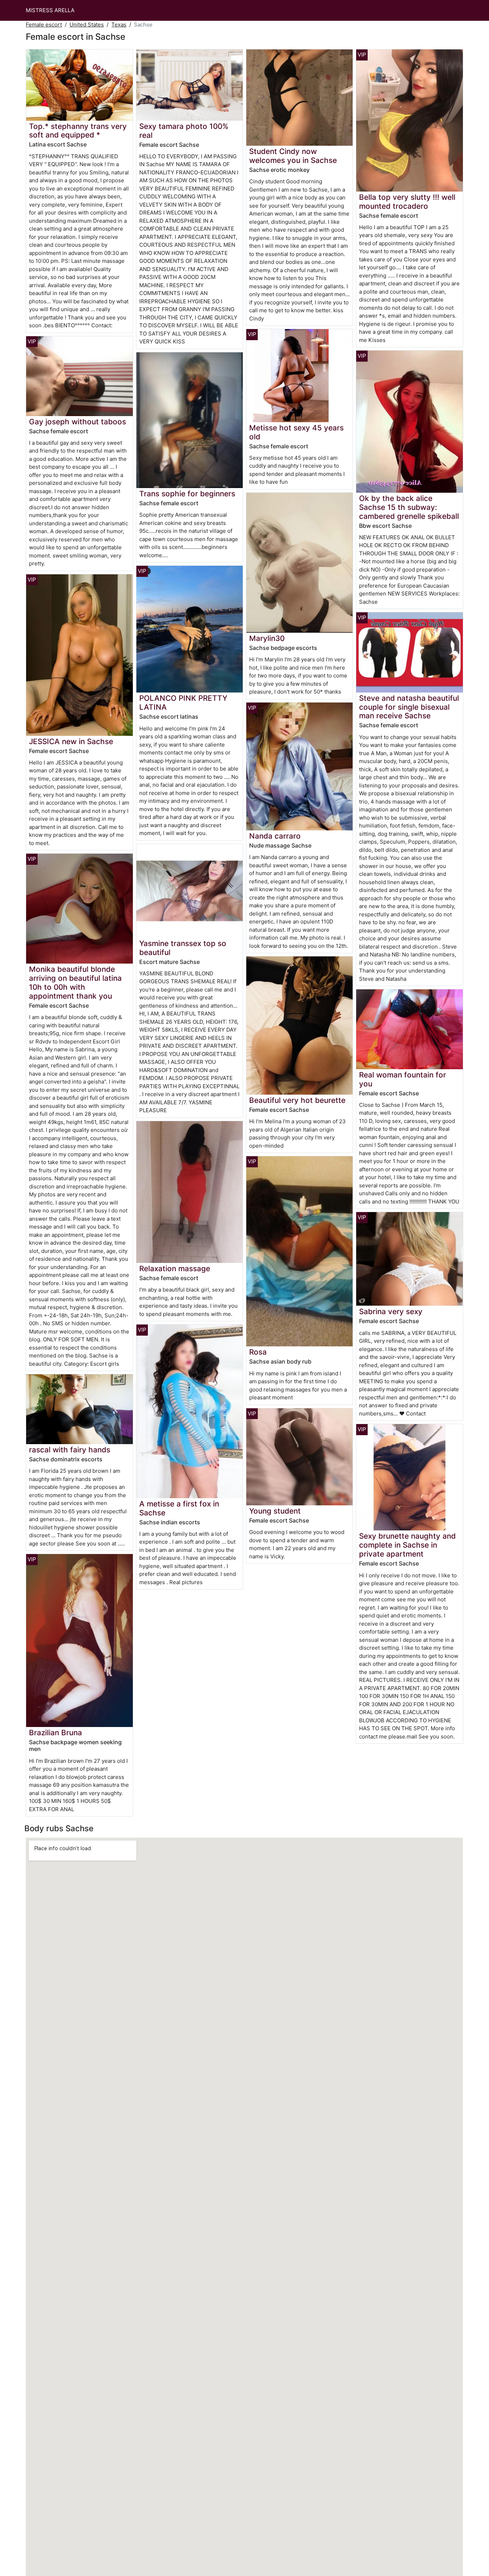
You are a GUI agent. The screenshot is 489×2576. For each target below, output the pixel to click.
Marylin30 (267, 638)
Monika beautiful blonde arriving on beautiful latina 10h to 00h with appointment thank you (75, 983)
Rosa (258, 1352)
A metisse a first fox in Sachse (179, 1508)
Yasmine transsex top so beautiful (183, 948)
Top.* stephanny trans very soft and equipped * (78, 131)
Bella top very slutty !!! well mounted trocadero (407, 202)
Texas (119, 25)
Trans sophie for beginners (187, 494)
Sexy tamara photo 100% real (184, 131)
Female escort (44, 25)
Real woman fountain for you (403, 1079)
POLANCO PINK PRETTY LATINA (183, 703)
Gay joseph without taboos (78, 422)
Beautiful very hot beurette (297, 1100)
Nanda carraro (275, 836)
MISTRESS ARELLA (50, 10)
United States (87, 25)
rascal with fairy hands (70, 1450)
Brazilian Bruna (55, 1733)
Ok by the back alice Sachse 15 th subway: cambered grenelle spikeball (409, 507)
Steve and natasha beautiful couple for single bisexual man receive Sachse (409, 707)
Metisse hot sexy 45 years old (296, 432)
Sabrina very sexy (391, 1311)
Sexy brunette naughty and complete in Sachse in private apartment (407, 1545)
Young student (275, 1511)
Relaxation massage (175, 1268)
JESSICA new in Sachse (71, 741)
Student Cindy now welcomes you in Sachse (293, 156)
